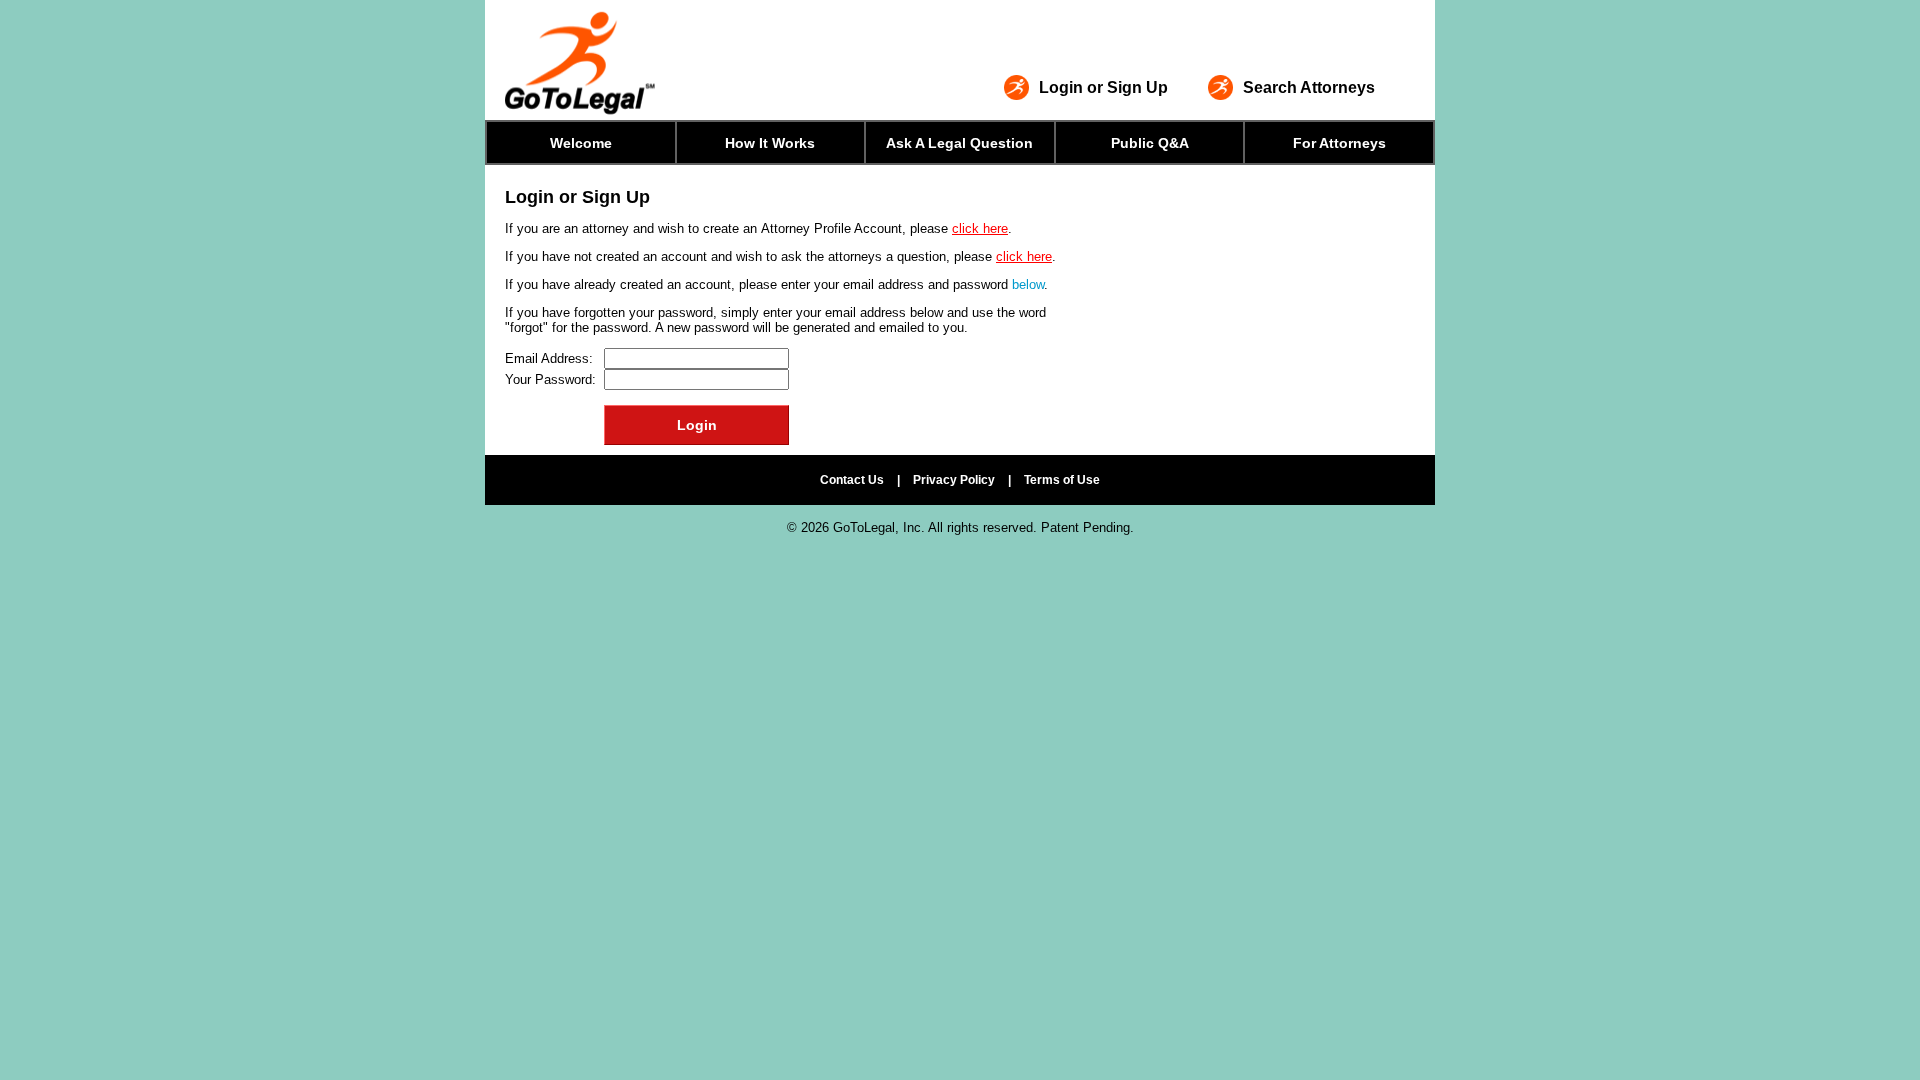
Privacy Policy (954, 480)
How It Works (770, 143)
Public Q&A (1150, 143)
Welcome (581, 143)
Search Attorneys (1309, 87)
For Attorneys (1339, 143)
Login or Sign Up (1103, 87)
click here (980, 228)
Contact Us (852, 480)
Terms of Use (1062, 480)
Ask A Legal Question (959, 143)
